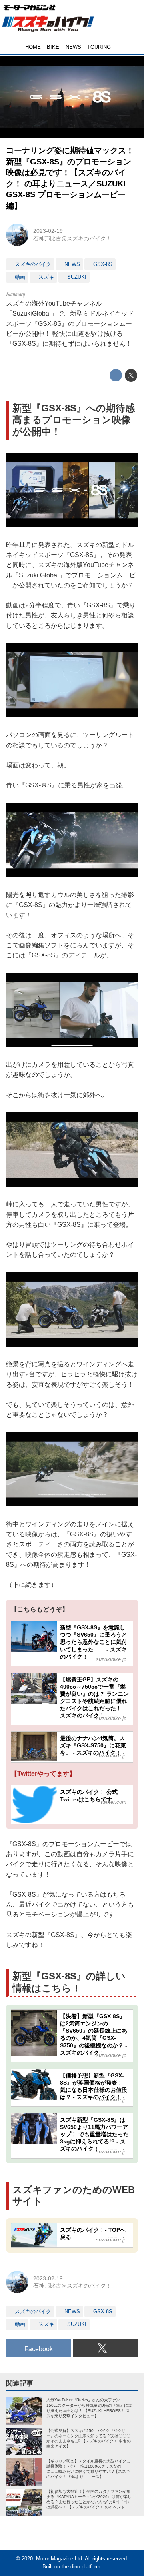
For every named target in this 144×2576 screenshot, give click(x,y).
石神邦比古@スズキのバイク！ (72, 238)
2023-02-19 (48, 231)
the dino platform (81, 2567)
